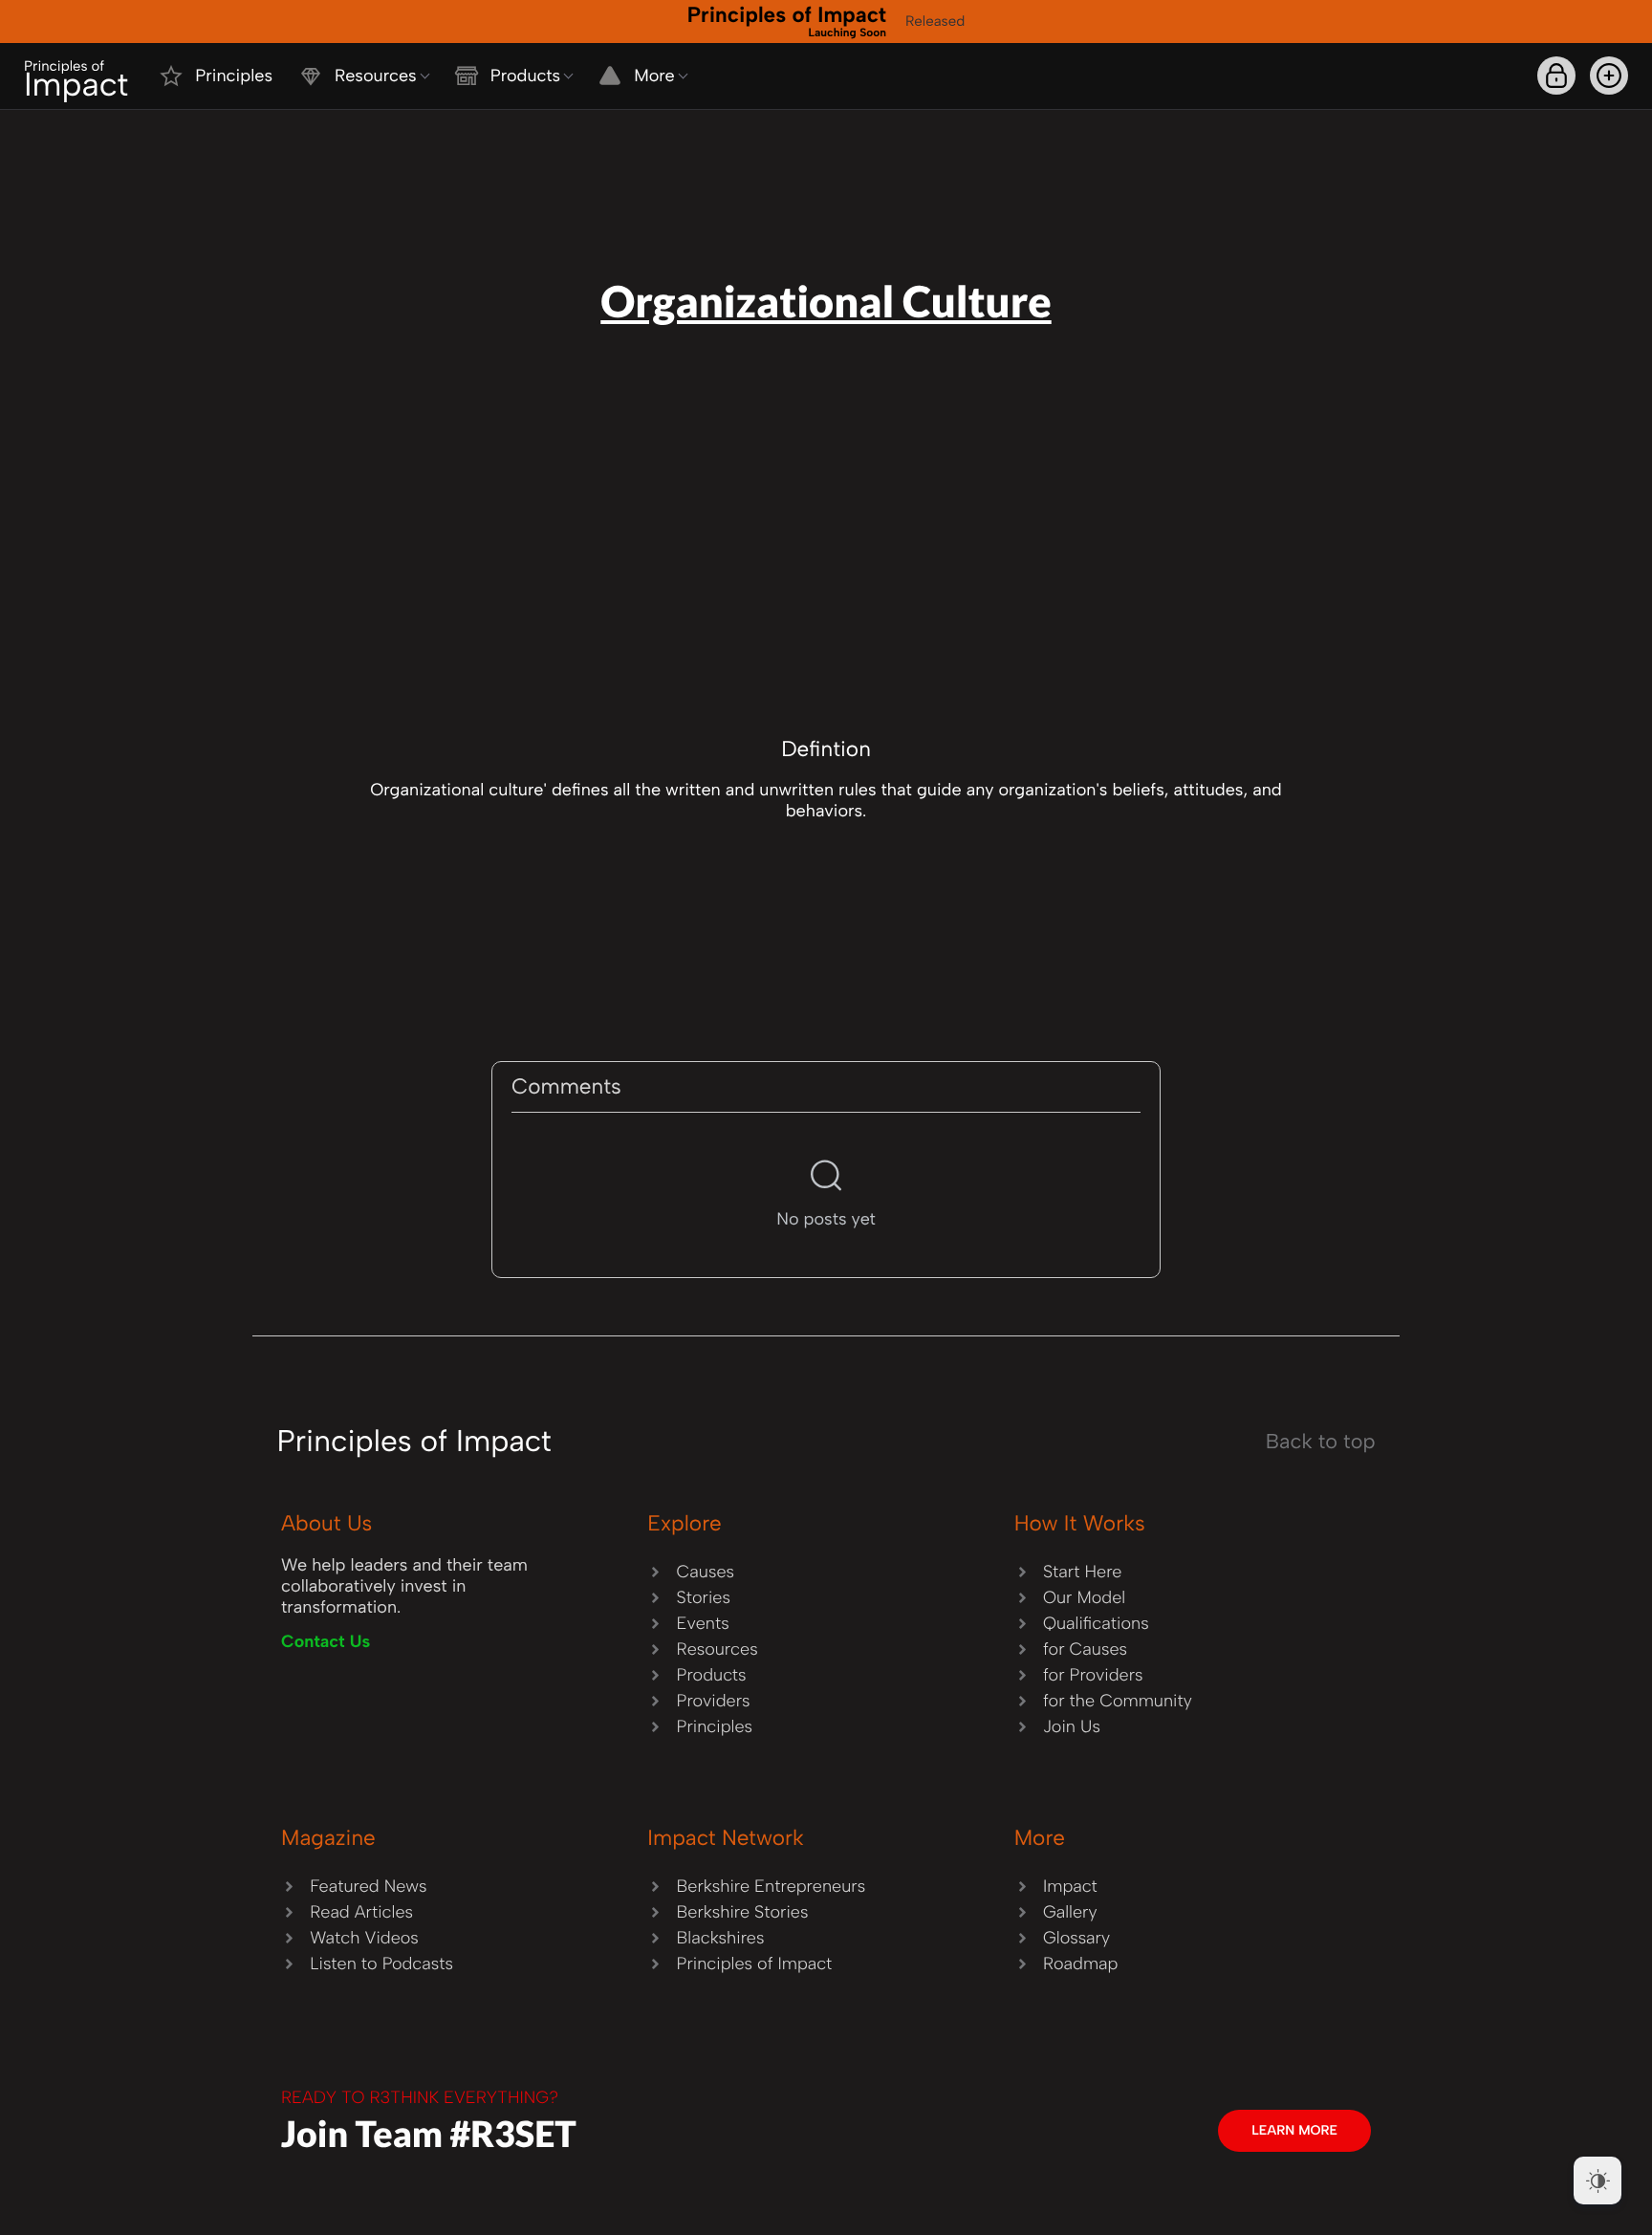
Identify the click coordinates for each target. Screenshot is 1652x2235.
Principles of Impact (787, 20)
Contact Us (326, 1641)
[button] (1609, 76)
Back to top (1321, 1442)
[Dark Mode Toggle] (1598, 2181)
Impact (76, 81)
